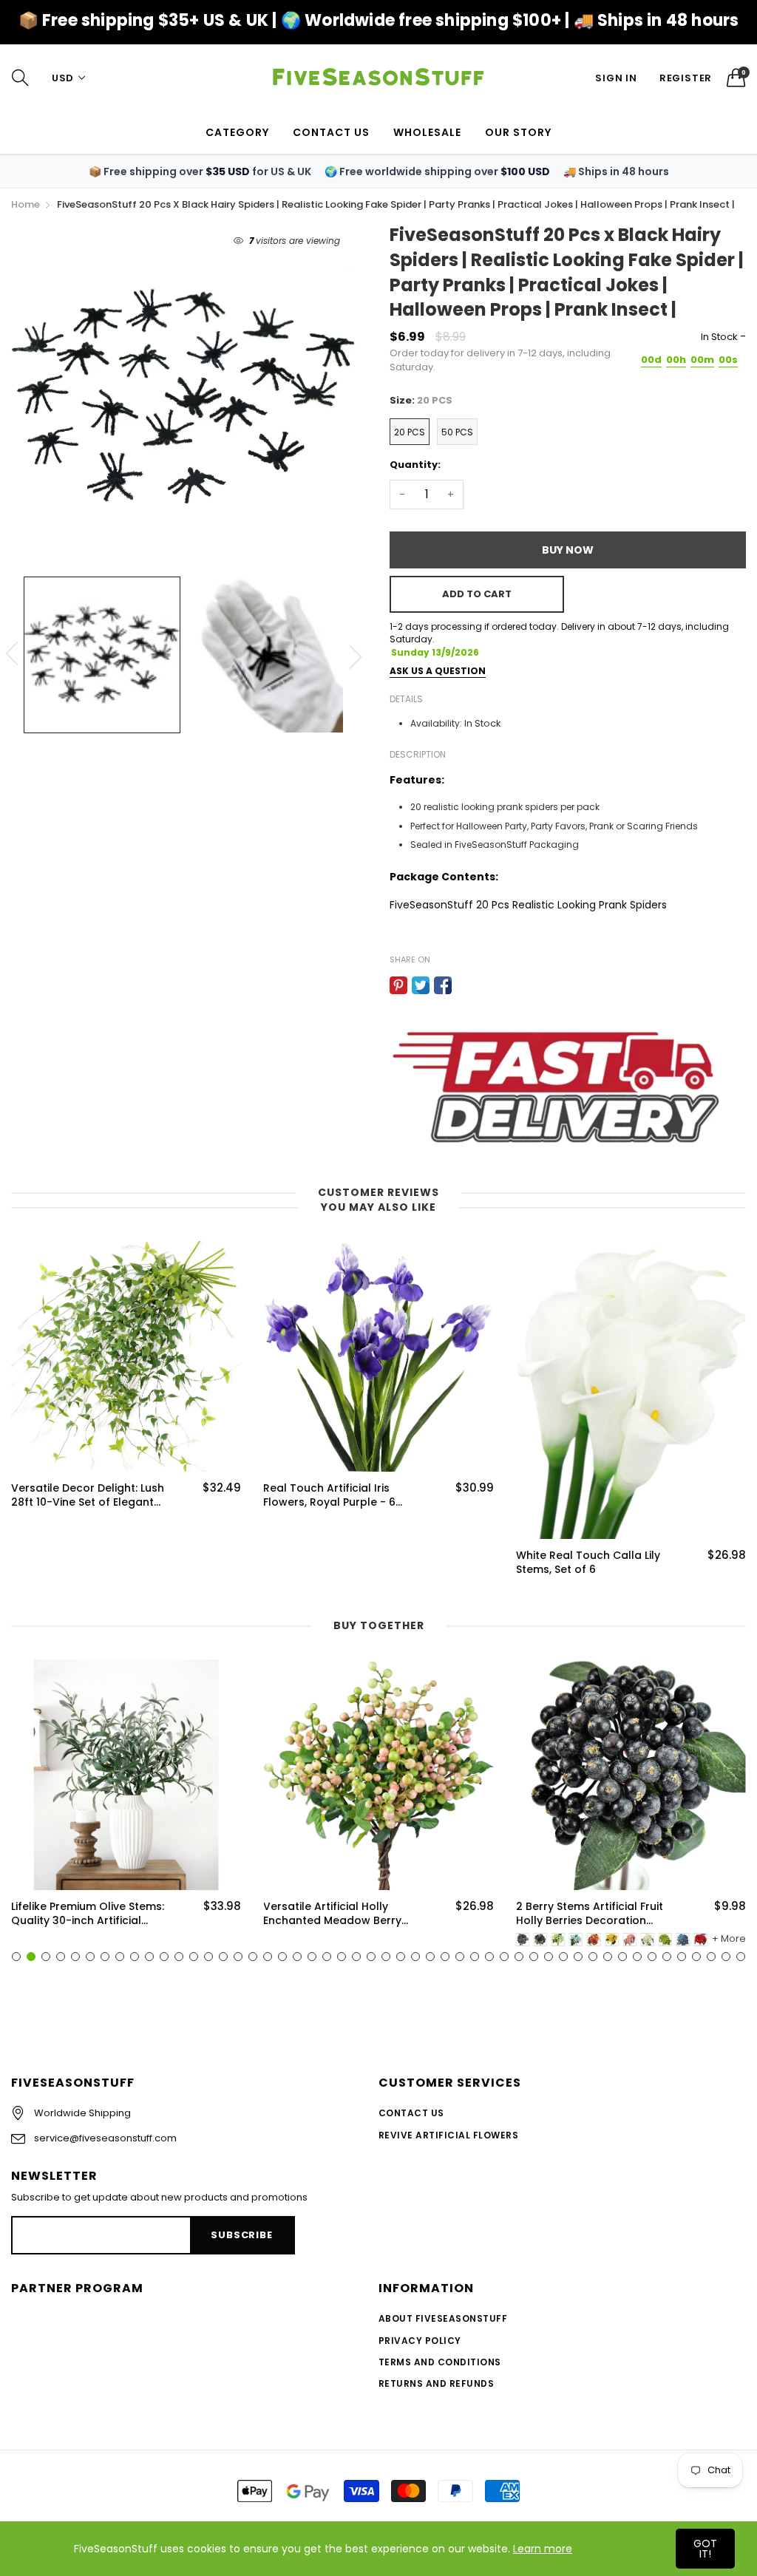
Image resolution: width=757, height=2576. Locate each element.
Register (686, 78)
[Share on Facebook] (443, 985)
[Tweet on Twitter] (421, 985)
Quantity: (415, 465)
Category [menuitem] (237, 132)
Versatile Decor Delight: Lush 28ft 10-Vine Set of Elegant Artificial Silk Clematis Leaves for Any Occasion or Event (88, 1496)
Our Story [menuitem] (518, 132)
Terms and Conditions (440, 2362)
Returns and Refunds (436, 2383)
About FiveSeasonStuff (443, 2318)
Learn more (543, 2549)
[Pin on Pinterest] (398, 985)
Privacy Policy (420, 2341)
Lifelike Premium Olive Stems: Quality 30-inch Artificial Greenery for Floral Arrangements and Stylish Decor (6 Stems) (88, 1914)
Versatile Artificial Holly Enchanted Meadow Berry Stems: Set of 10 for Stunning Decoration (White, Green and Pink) (339, 1914)
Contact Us (411, 2113)
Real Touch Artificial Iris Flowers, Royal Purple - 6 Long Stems (329, 1496)
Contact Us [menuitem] (331, 132)
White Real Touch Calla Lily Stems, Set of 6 (588, 1563)
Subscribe (241, 2235)
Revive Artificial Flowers (448, 2135)
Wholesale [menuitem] (427, 132)
